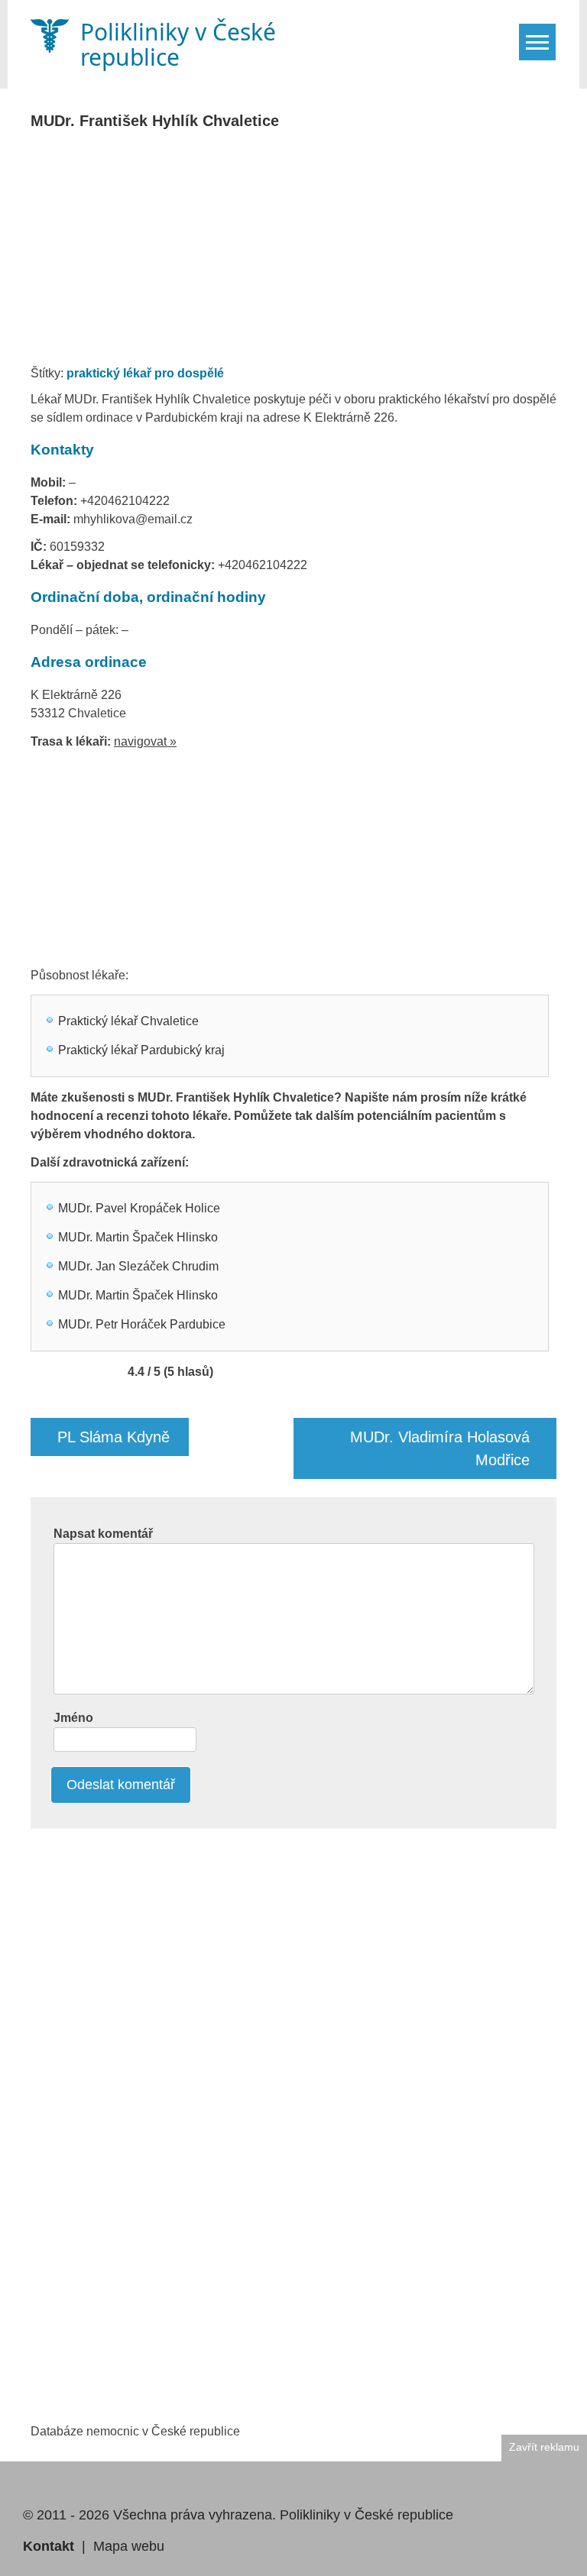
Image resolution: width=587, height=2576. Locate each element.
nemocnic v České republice (163, 2431)
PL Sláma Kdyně (114, 1437)
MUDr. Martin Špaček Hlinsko (138, 1237)
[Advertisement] (309, 252)
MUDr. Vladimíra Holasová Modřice (440, 1448)
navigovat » (145, 741)
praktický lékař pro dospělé (145, 373)
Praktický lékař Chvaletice (128, 1021)
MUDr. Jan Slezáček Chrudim (138, 1266)
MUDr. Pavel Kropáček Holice (139, 1208)
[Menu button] (537, 42)
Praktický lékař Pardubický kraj (141, 1050)
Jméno (73, 1718)
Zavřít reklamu (544, 2447)
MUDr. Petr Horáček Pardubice (142, 1324)
